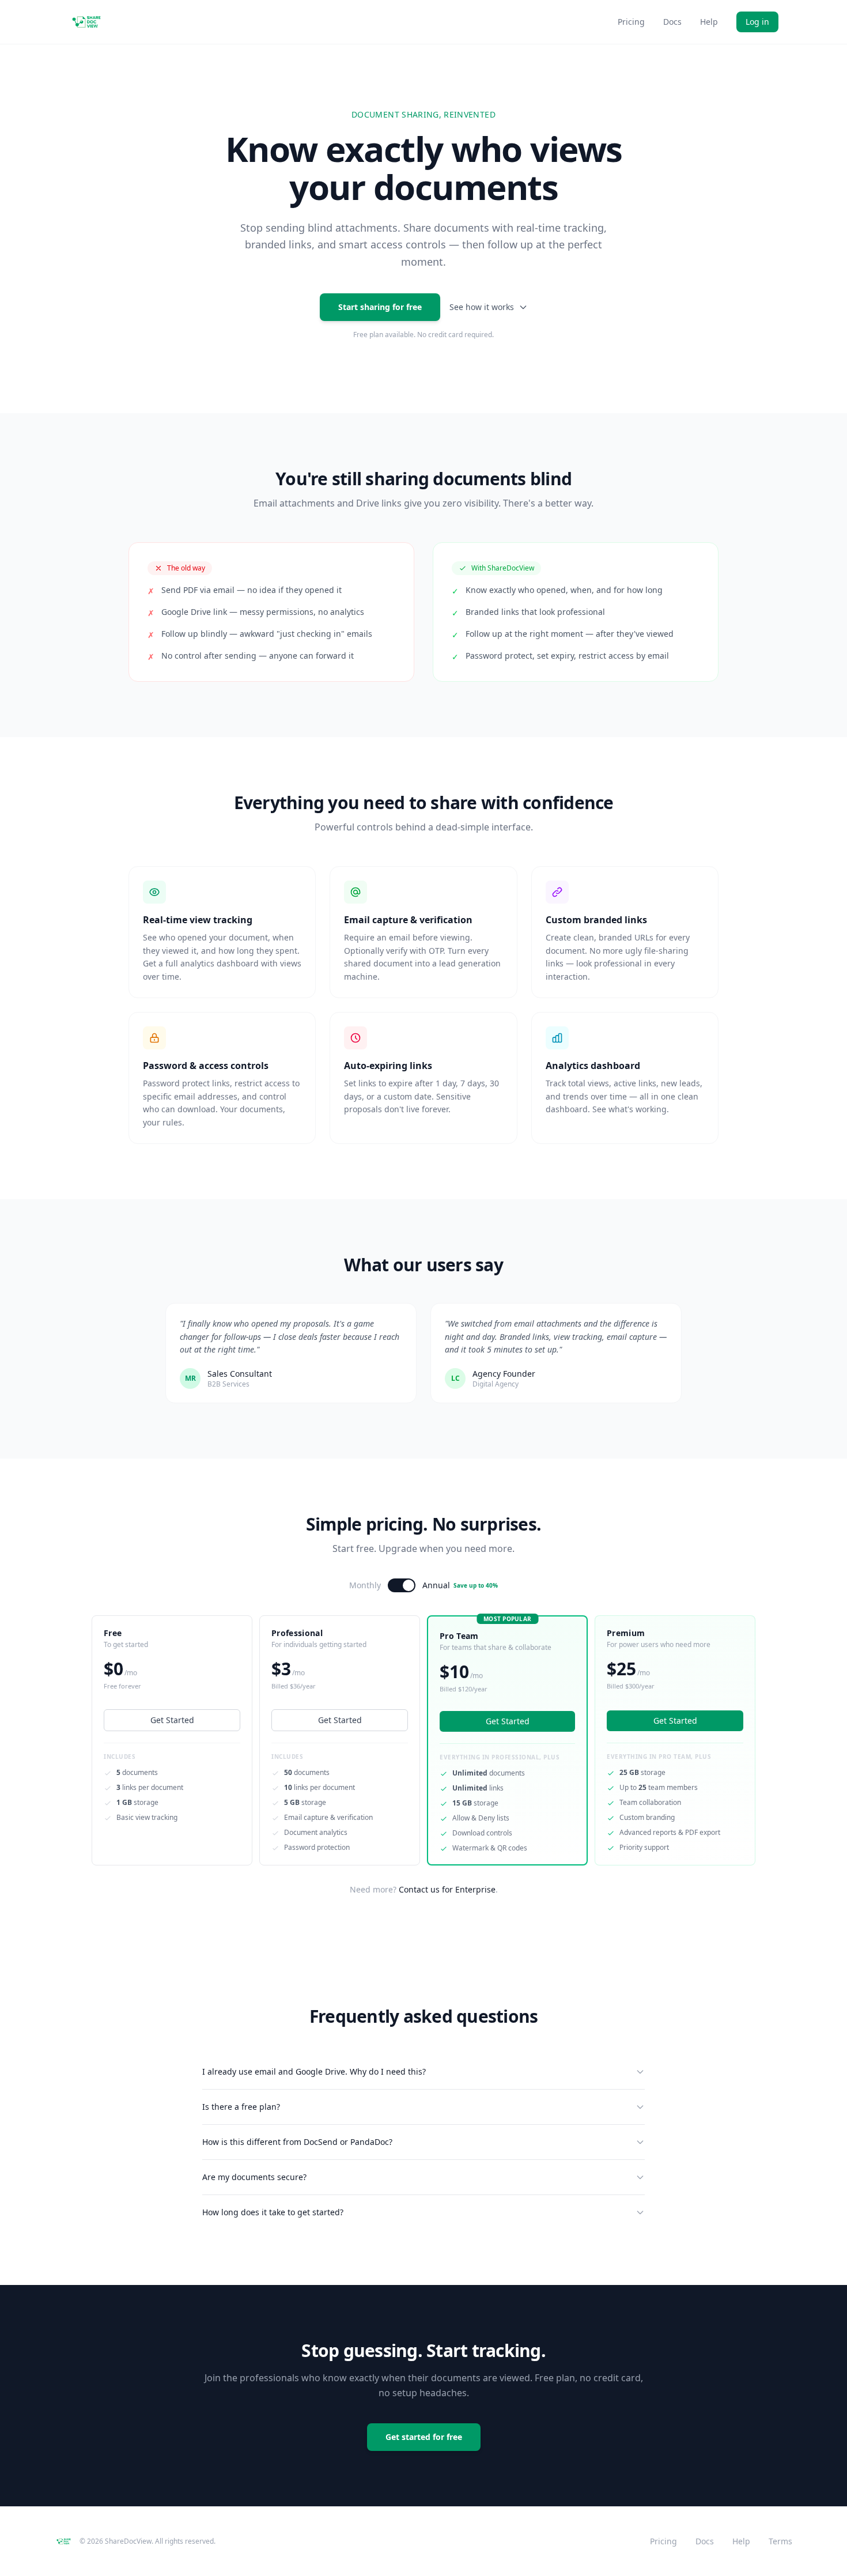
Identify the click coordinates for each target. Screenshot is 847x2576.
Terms (780, 2541)
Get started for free (424, 2437)
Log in (757, 22)
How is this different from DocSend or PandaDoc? (297, 2142)
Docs (672, 22)
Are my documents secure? (254, 2177)
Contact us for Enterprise (447, 1889)
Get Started (172, 1720)
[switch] (402, 1585)
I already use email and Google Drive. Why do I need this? (314, 2071)
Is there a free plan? (241, 2107)
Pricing (631, 22)
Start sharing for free (380, 307)
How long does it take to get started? (273, 2212)
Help (709, 22)
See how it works (482, 307)
